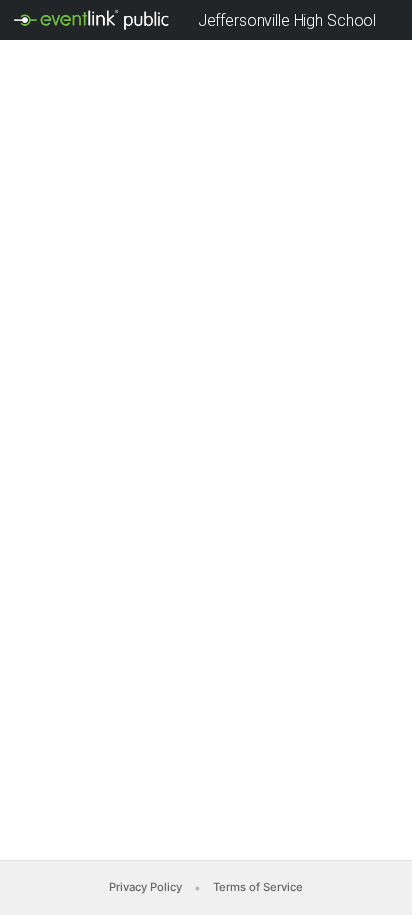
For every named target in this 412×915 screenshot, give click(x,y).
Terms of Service (258, 887)
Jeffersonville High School (287, 20)
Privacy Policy (145, 887)
